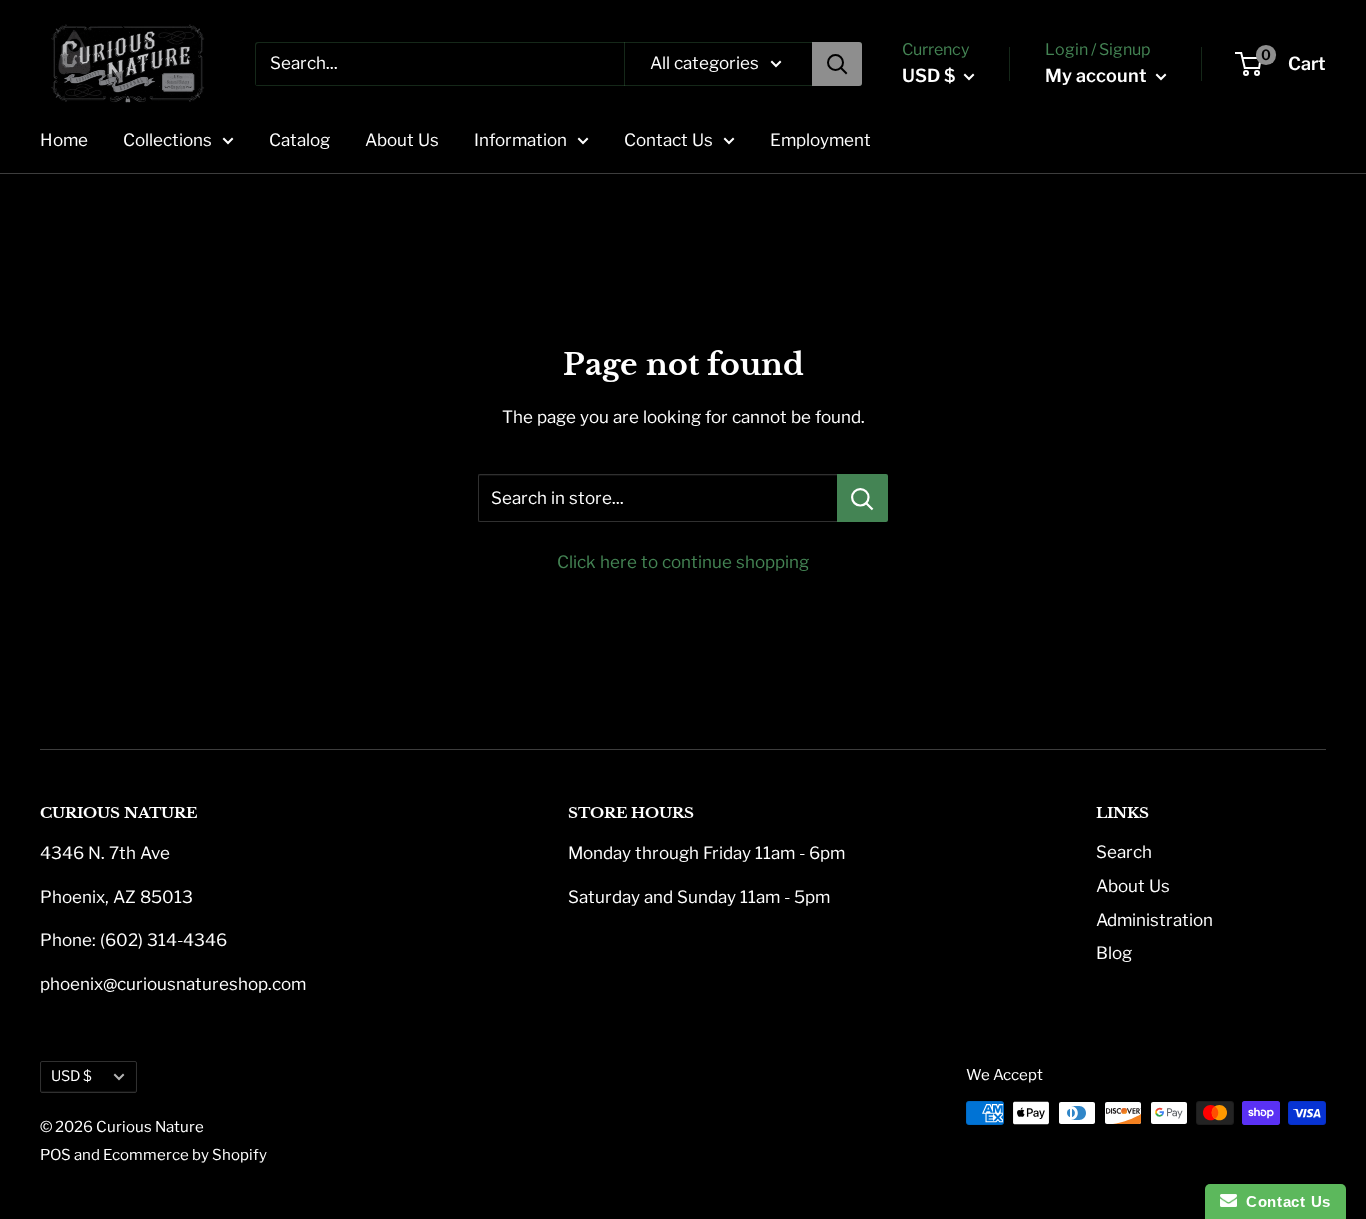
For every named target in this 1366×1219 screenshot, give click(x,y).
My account (1098, 75)
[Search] (837, 64)
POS (55, 1155)
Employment (820, 140)
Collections (167, 140)
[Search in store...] (862, 498)
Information (520, 140)
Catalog (299, 140)
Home (64, 140)
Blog (1114, 953)
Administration (1154, 920)
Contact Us (668, 140)
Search (1124, 852)
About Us (402, 140)
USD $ (71, 1076)
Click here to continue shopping (683, 562)
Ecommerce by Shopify (185, 1155)
